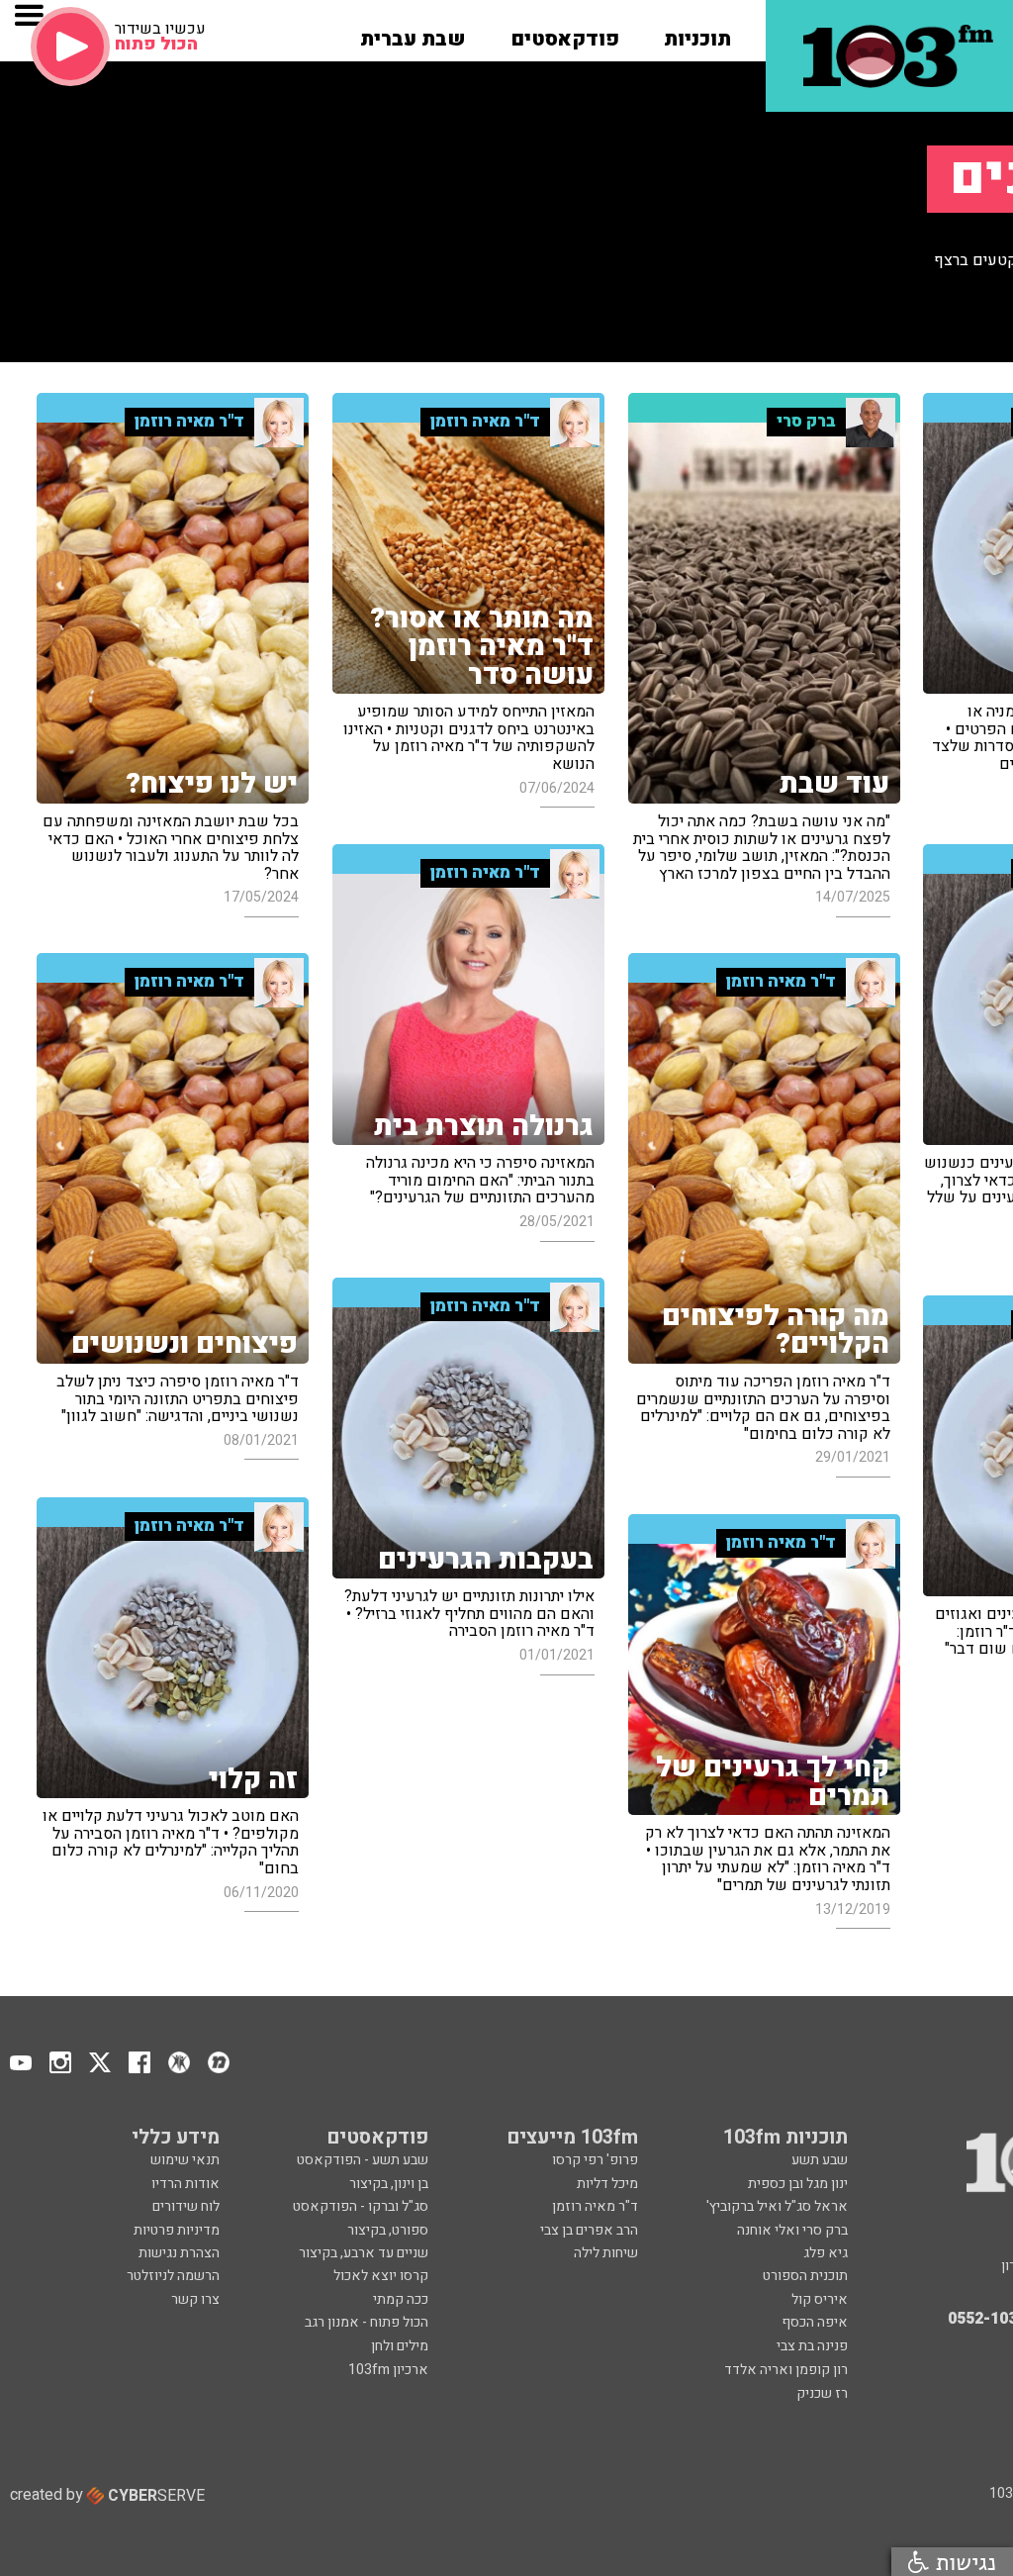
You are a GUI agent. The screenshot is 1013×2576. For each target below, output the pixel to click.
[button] (697, 33)
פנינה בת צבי (812, 2346)
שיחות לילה (606, 2253)
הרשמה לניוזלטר (173, 2276)
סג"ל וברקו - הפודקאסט (361, 2206)
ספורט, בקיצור (388, 2230)
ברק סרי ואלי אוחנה (792, 2230)
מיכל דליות (607, 2184)
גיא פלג (826, 2253)
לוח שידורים (186, 2206)
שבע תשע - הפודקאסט (363, 2160)
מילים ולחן (400, 2346)
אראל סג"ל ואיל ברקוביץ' (777, 2206)
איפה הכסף (815, 2322)
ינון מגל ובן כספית (798, 2184)
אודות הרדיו (185, 2184)
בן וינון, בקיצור (389, 2184)
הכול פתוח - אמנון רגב (367, 2322)
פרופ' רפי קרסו (595, 2160)
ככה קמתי (401, 2299)
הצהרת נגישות (179, 2253)
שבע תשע (820, 2160)
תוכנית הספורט (805, 2276)
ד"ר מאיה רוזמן (595, 2206)
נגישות (963, 2562)
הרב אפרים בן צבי (589, 2230)
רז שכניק (822, 2393)
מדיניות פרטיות (177, 2230)
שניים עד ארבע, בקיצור (364, 2253)
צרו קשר (195, 2299)
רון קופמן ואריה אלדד (786, 2370)
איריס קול (820, 2299)
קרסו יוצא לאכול (381, 2276)
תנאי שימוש (185, 2160)
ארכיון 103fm (388, 2370)
